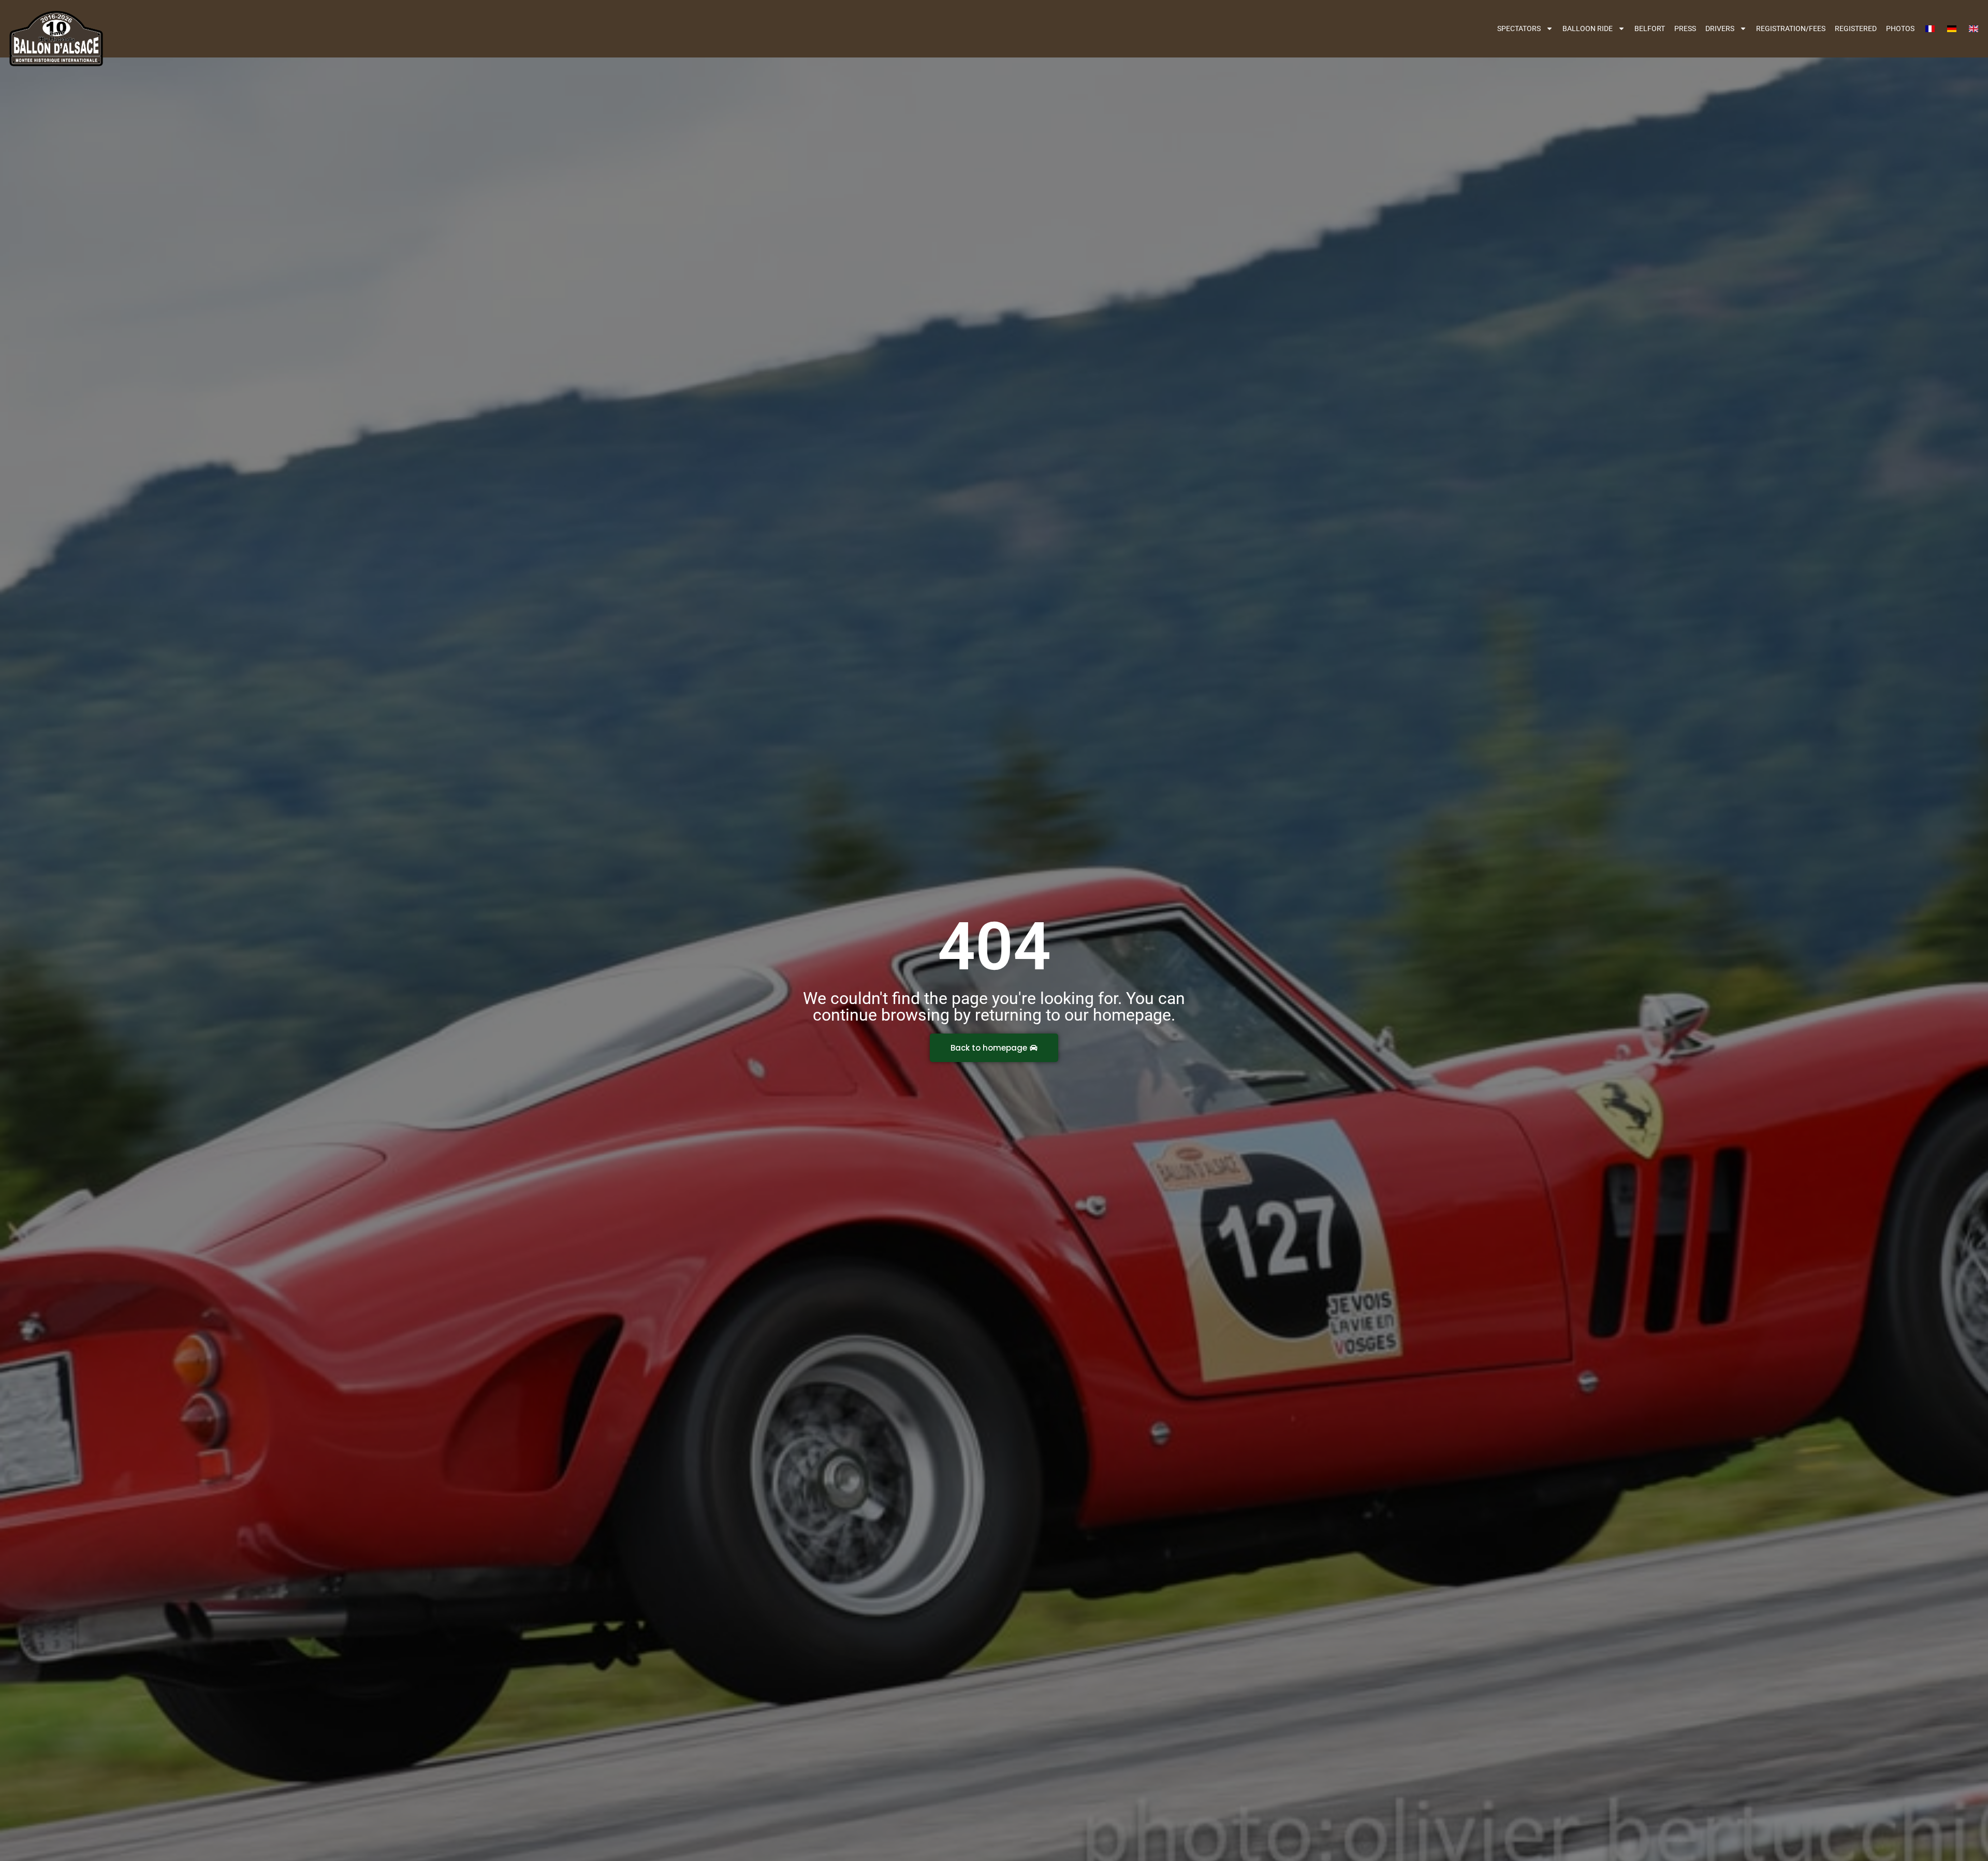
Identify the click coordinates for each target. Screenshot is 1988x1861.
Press (1685, 28)
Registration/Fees (1791, 28)
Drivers (1720, 28)
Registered (1856, 28)
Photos (1900, 28)
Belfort (1650, 28)
